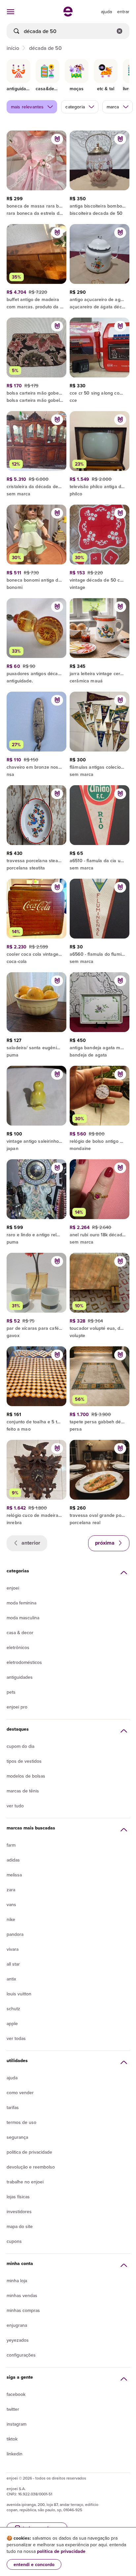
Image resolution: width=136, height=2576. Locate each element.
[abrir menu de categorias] (11, 12)
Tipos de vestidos (24, 1761)
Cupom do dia (20, 1746)
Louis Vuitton (19, 1994)
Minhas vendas (22, 2295)
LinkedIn (15, 2454)
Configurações (21, 2355)
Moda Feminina (21, 1603)
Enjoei (13, 1588)
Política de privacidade (29, 2152)
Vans (11, 1904)
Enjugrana (17, 2325)
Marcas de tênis (23, 1791)
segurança (17, 2137)
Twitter (13, 2409)
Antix (11, 1979)
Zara (11, 1890)
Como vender (20, 2093)
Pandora (15, 1934)
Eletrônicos (18, 1647)
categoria (75, 107)
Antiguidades (20, 1677)
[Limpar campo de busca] (119, 31)
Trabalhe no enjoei (25, 2182)
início (13, 48)
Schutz (13, 2009)
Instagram (17, 2424)
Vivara (13, 1949)
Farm (11, 1845)
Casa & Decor (20, 1633)
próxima (105, 1543)
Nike (11, 1919)
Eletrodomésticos (24, 1662)
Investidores (19, 2211)
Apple (12, 2023)
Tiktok (12, 2439)
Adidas (13, 1860)
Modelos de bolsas (26, 1776)
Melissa (14, 1875)
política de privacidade (61, 2551)
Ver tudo (15, 1806)
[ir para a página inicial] (68, 15)
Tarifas (13, 2107)
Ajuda (12, 2078)
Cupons (14, 2241)
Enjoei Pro (17, 1707)
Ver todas (16, 2038)
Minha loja (17, 2281)
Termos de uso (21, 2122)
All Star (13, 1964)
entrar (123, 12)
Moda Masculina (23, 1618)
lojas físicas (18, 2197)
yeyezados (18, 2340)
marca (113, 107)
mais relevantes (27, 107)
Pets (11, 1692)
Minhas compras (23, 2310)
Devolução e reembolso (31, 2167)
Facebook (16, 2394)
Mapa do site (20, 2226)
